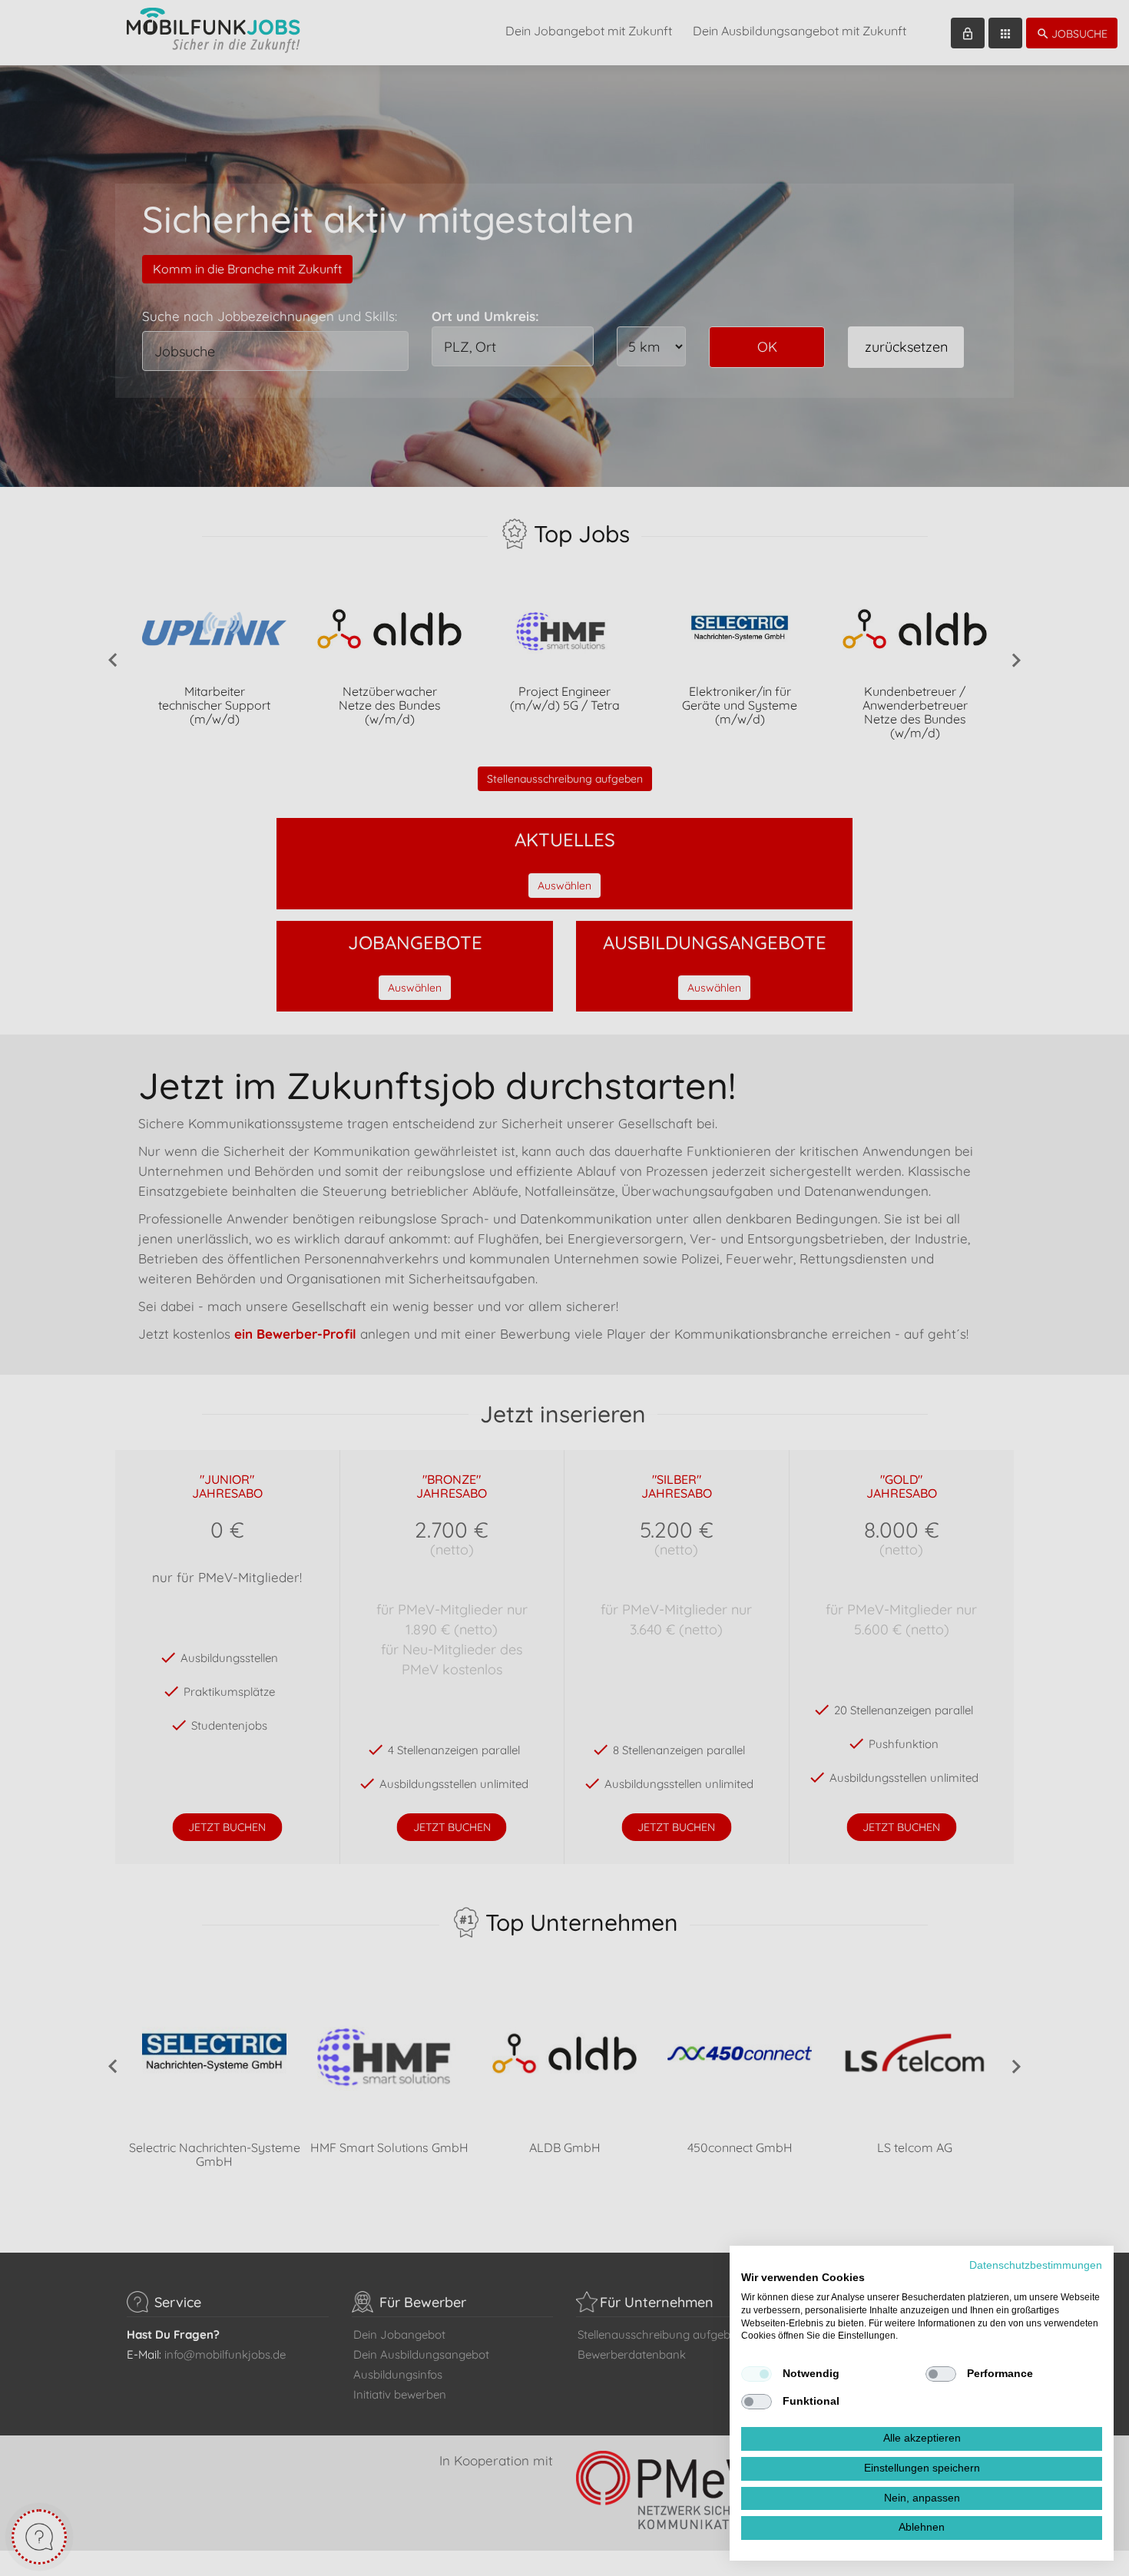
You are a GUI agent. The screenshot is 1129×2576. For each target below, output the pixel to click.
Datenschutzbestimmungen (1036, 2265)
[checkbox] (757, 2374)
